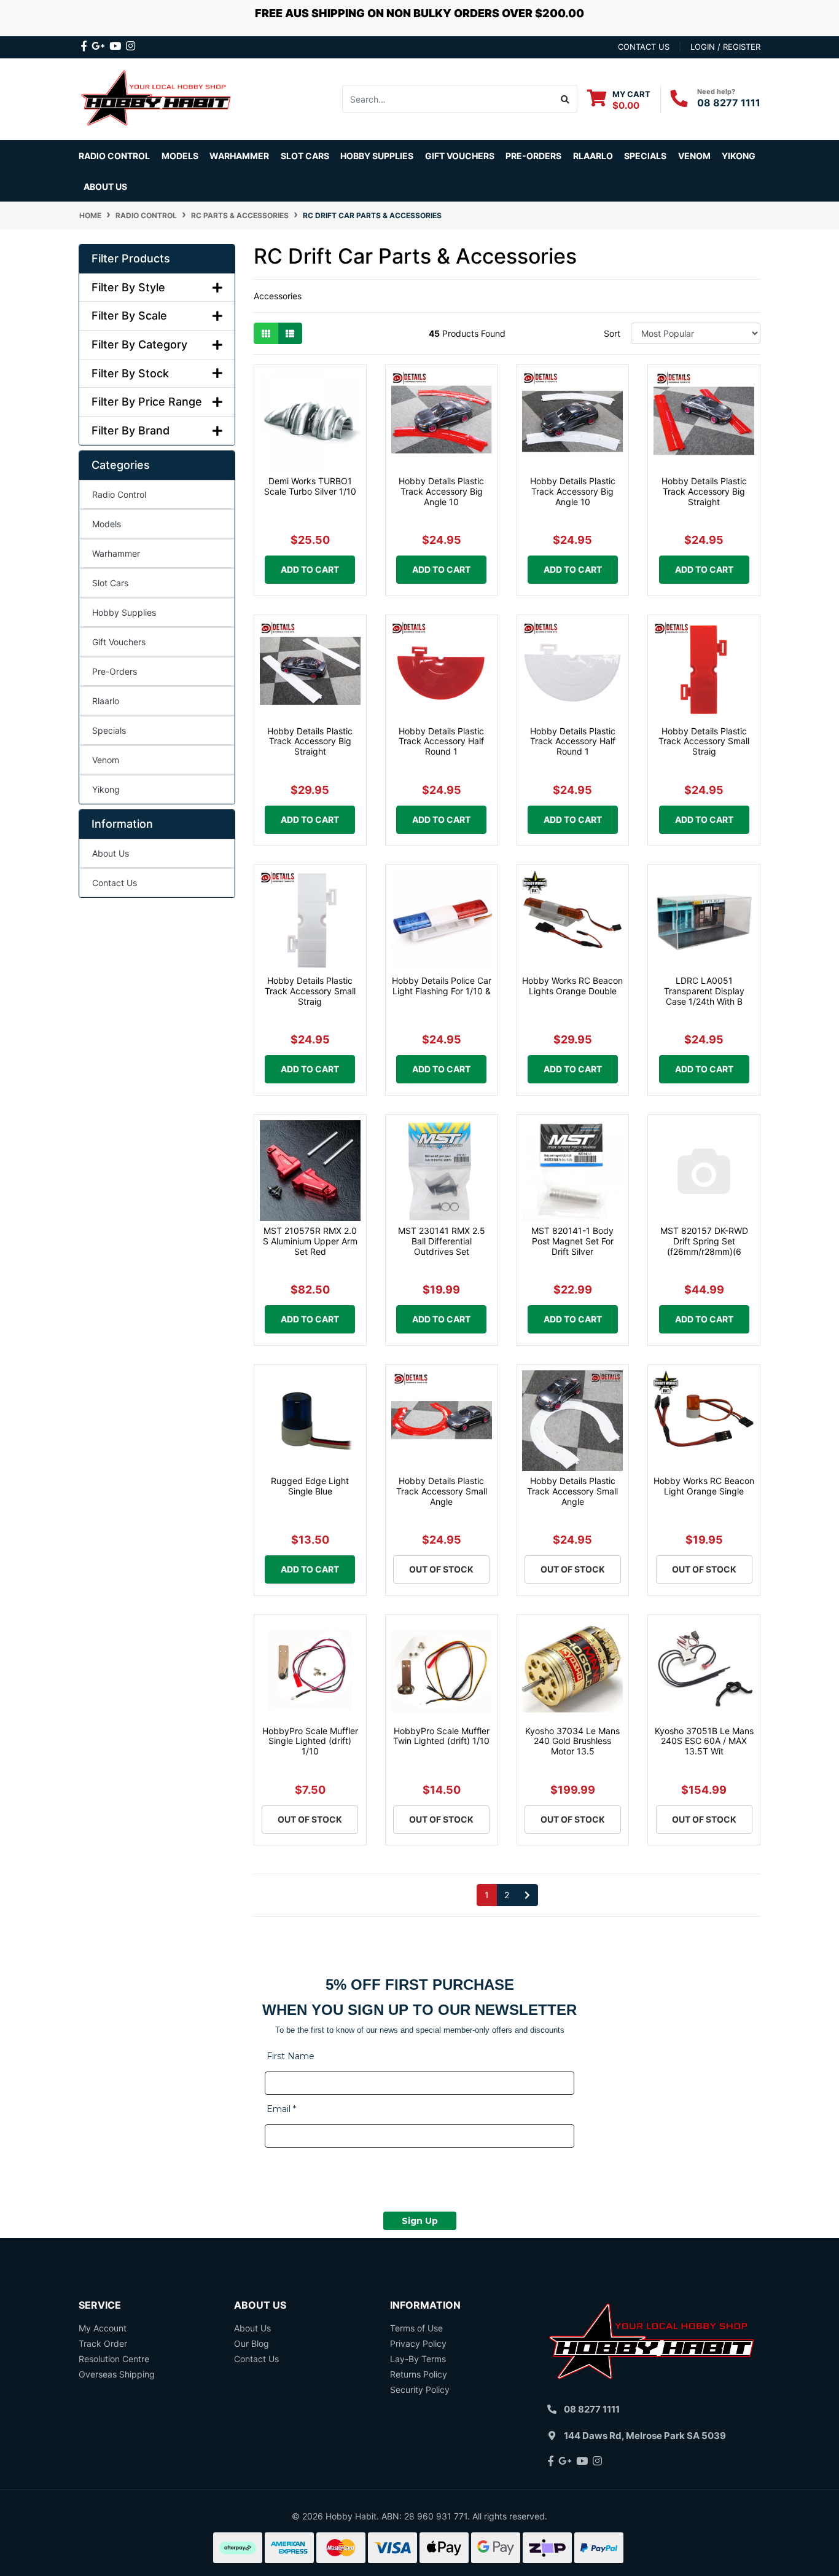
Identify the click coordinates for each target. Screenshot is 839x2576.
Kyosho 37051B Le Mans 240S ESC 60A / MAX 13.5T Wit (704, 1741)
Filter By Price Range (147, 402)
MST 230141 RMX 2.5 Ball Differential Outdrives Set (442, 1241)
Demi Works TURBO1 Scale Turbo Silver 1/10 (310, 486)
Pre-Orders (533, 156)
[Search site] (565, 99)
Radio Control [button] (114, 156)
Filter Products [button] (131, 258)
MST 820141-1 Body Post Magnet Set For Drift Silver (572, 1241)
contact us (644, 47)
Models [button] (180, 156)
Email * (281, 2109)
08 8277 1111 (729, 103)
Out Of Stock (441, 1569)
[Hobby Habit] (157, 98)
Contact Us (115, 883)
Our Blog (252, 2343)
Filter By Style (128, 287)
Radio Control (119, 494)
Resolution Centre (114, 2359)
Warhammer (239, 156)
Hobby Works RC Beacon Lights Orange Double (572, 986)
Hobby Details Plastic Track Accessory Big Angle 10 (441, 491)
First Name (291, 2056)
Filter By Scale (129, 316)
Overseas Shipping (117, 2374)
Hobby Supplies (124, 612)
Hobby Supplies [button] (377, 156)
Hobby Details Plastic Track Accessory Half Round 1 (441, 741)
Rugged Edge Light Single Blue (310, 1486)
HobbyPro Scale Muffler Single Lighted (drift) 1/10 (310, 1741)
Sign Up (420, 2221)
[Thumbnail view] (266, 333)
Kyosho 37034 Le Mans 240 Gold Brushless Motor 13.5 (572, 1741)
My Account (103, 2328)
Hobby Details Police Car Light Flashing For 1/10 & (442, 986)
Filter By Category (139, 344)
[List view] (290, 333)
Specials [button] (645, 156)
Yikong (739, 156)
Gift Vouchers (460, 156)
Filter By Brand (131, 430)
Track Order (103, 2343)
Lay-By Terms (418, 2359)
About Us (105, 187)
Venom (694, 156)
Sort (612, 333)
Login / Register (725, 47)
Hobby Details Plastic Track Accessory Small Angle (442, 1491)
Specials (109, 730)
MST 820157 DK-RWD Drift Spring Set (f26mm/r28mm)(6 (704, 1241)
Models (107, 524)
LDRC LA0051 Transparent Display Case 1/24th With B (704, 991)
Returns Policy (419, 2374)
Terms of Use (416, 2328)
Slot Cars (110, 583)
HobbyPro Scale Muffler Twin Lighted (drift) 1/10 (441, 1736)
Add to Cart (310, 569)
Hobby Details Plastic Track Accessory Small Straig (704, 741)
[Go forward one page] (527, 1895)
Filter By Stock (130, 373)
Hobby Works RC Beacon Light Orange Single (704, 1486)
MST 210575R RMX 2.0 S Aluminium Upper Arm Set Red (310, 1241)
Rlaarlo (593, 156)
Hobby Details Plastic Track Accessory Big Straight (704, 491)
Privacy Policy (418, 2343)
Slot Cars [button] (305, 156)
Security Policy (420, 2389)
